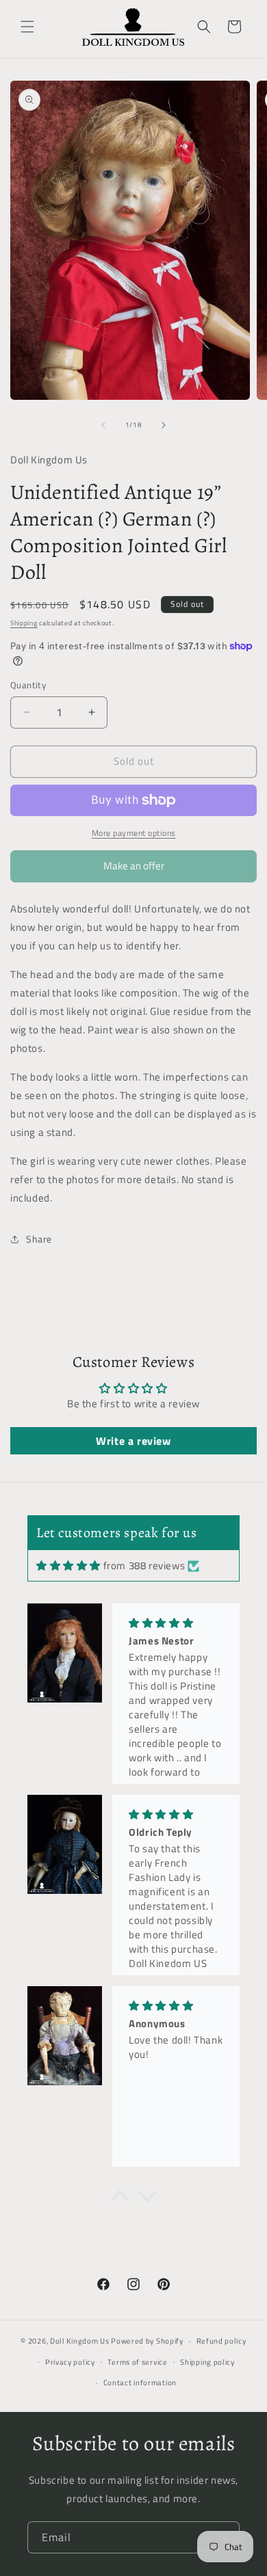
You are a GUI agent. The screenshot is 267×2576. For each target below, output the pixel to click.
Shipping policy (207, 2362)
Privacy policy (70, 2362)
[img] (68, 1565)
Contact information (140, 2383)
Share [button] (39, 1239)
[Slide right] (164, 425)
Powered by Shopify (147, 2341)
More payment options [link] (134, 833)
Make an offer (133, 870)
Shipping (24, 623)
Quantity (28, 685)
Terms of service (137, 2362)
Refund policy (221, 2341)
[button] (27, 27)
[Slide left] (103, 425)
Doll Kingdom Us (80, 2341)
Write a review (133, 1441)
